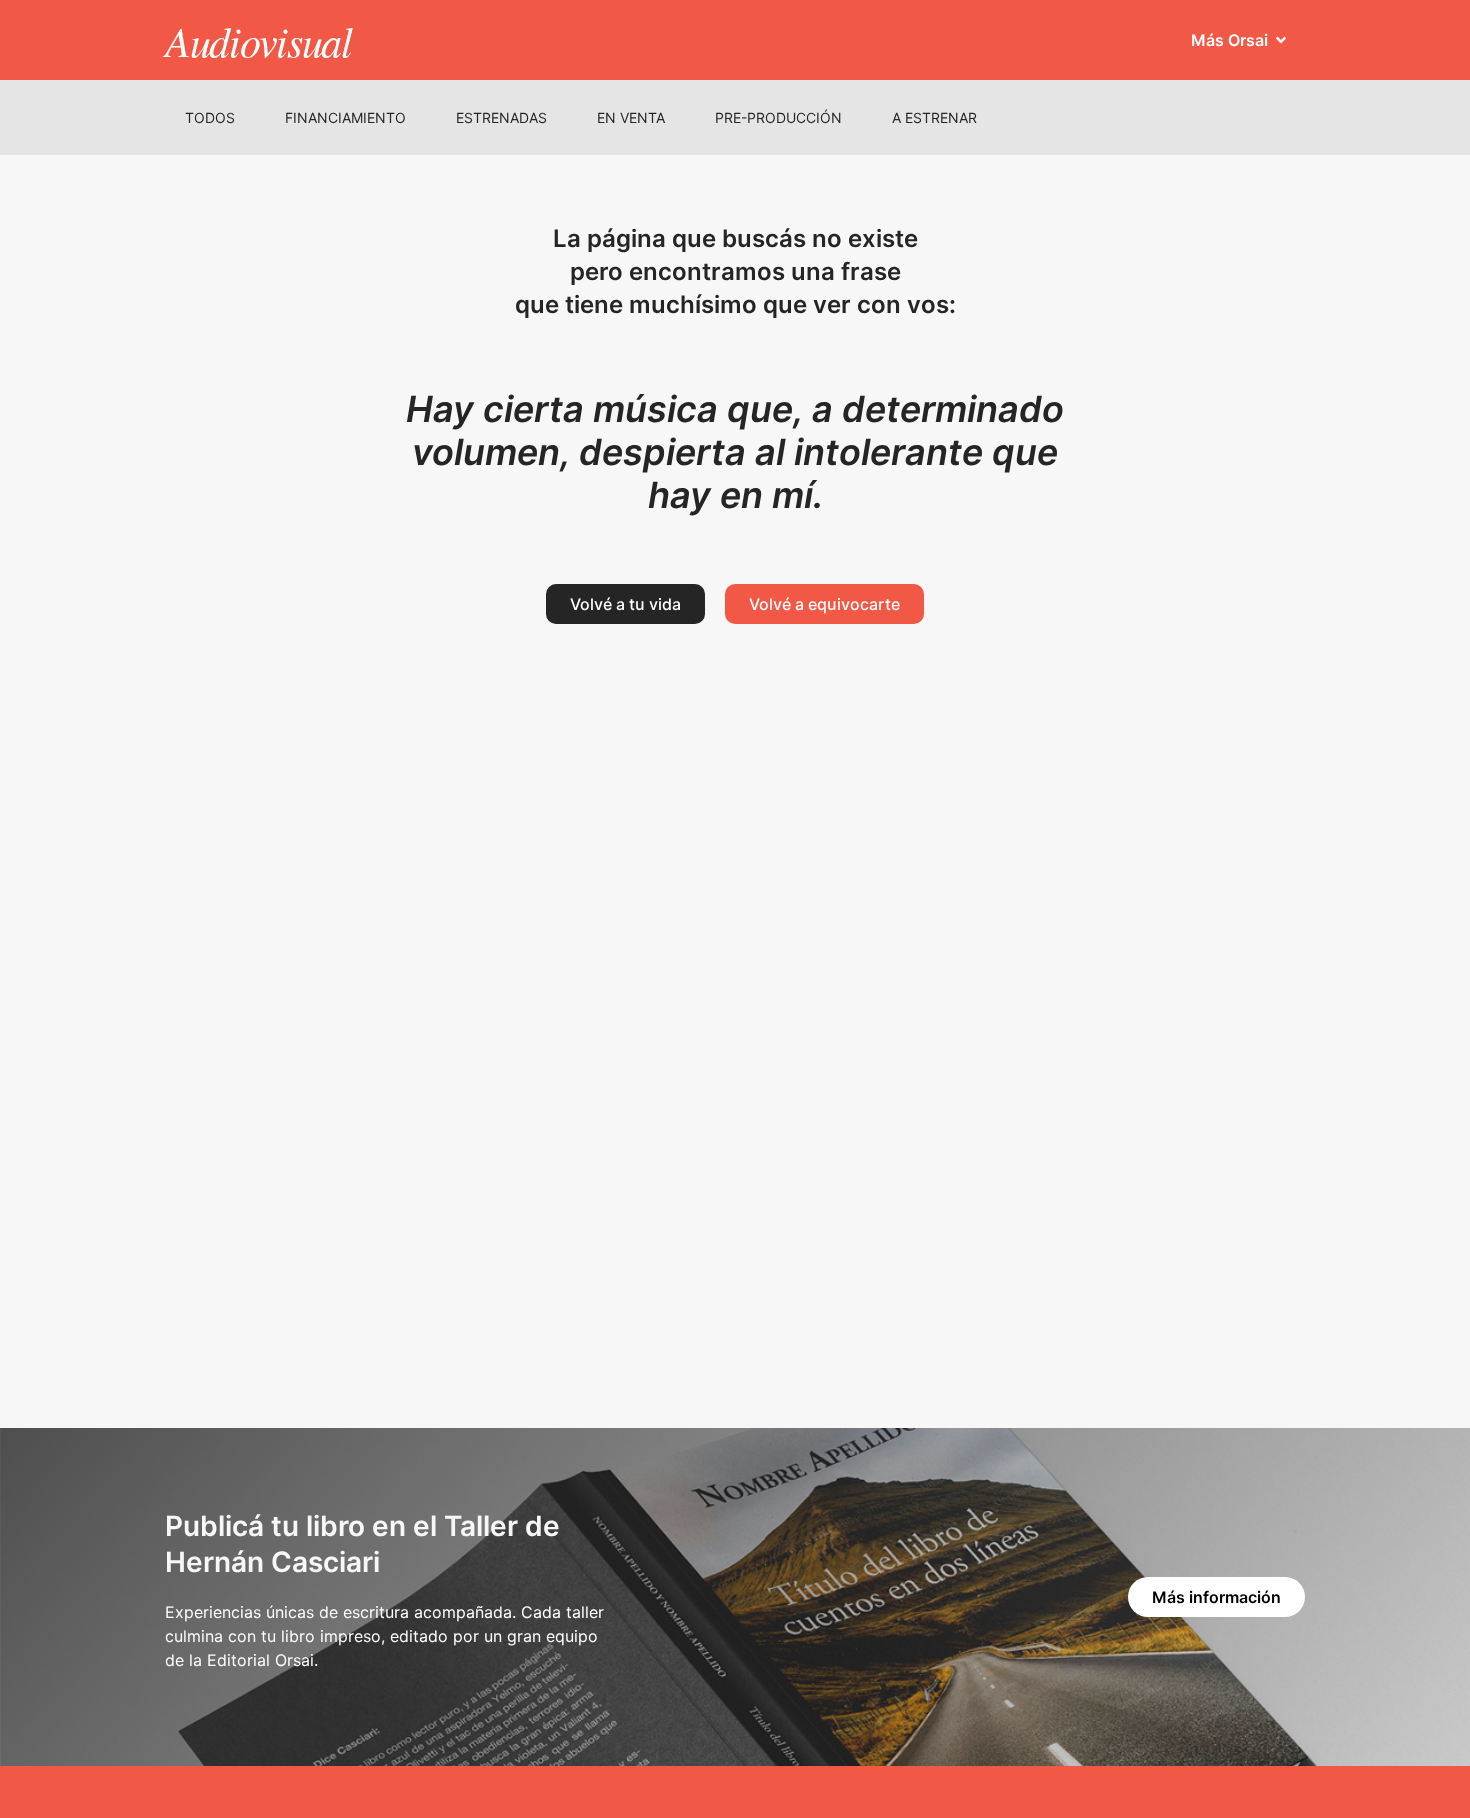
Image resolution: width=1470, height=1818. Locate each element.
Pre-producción (778, 117)
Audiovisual (258, 40)
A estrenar (934, 117)
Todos (210, 117)
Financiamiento (345, 117)
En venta (631, 117)
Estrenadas (501, 117)
